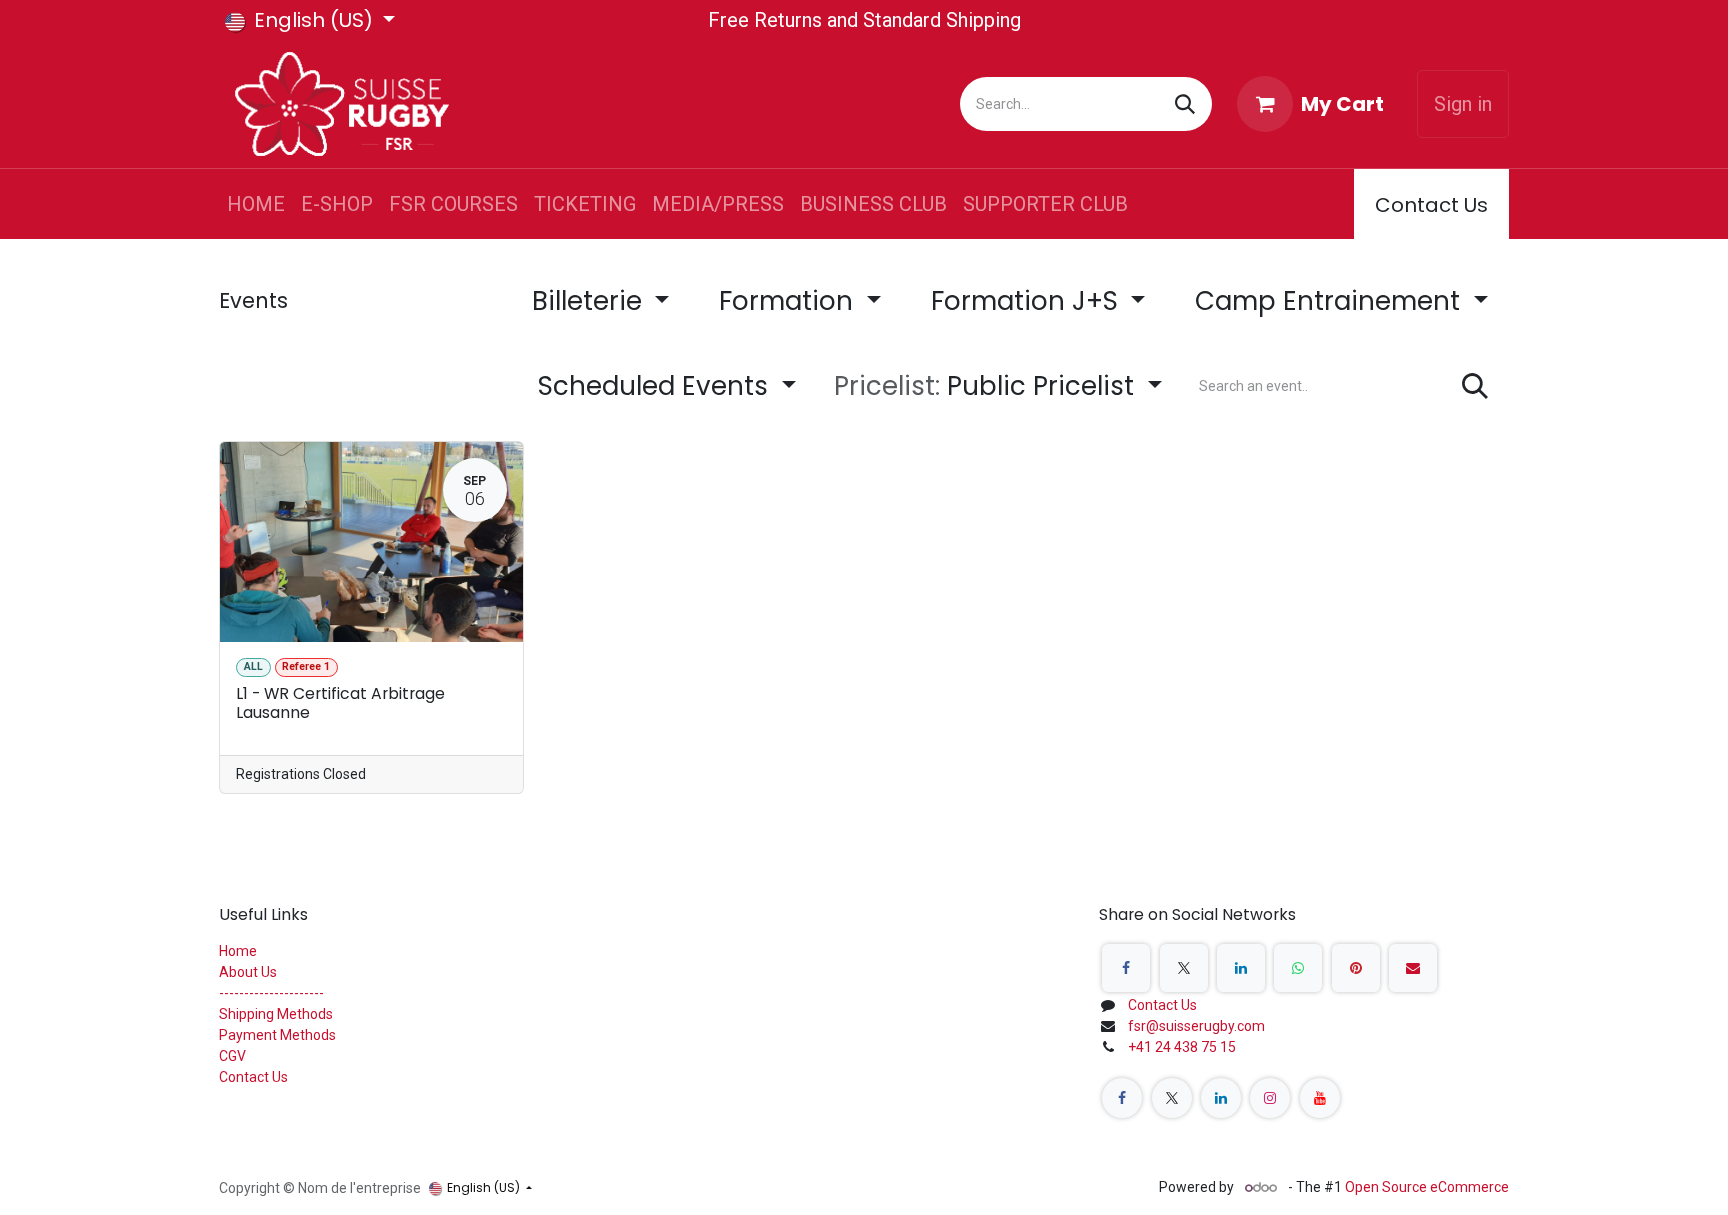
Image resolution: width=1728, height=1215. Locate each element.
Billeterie (590, 301)
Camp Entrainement (1331, 301)
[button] (998, 386)
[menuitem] (256, 204)
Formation (789, 301)
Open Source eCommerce (1427, 1187)
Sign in (1463, 104)
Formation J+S (1028, 301)
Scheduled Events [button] (656, 386)
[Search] (1185, 104)
